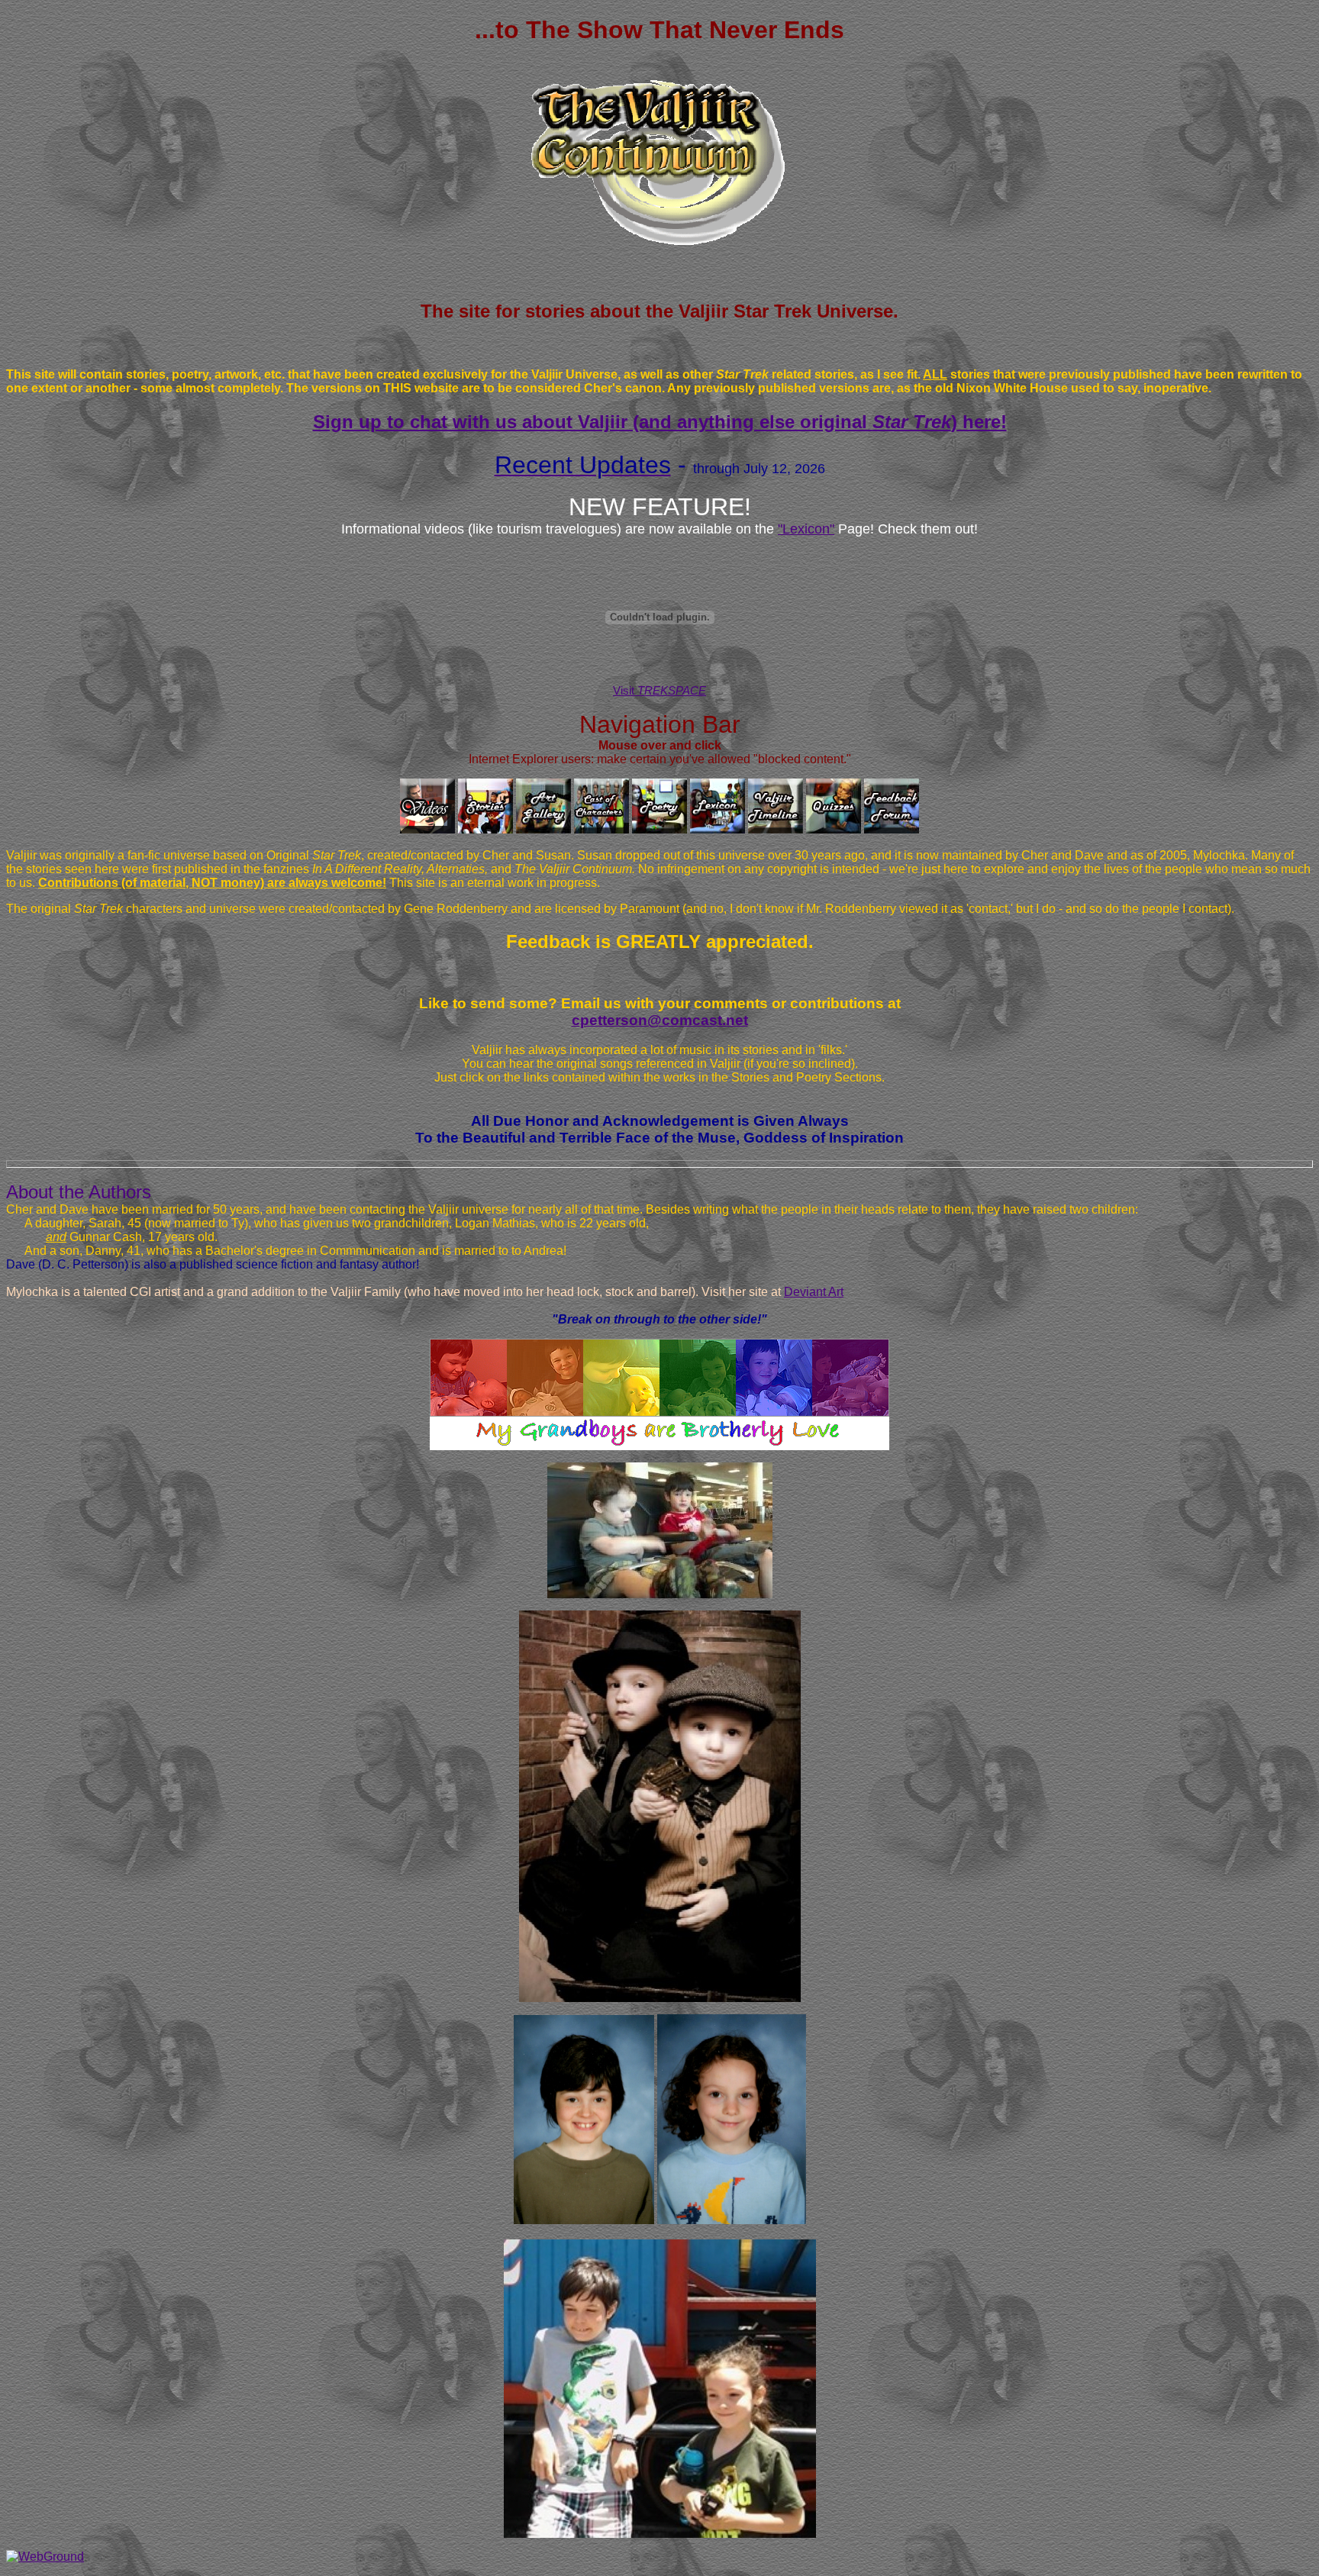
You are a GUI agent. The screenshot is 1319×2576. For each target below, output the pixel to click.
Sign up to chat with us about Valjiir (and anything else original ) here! (660, 422)
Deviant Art (814, 1292)
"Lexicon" (806, 529)
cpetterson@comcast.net (660, 1020)
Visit (659, 690)
